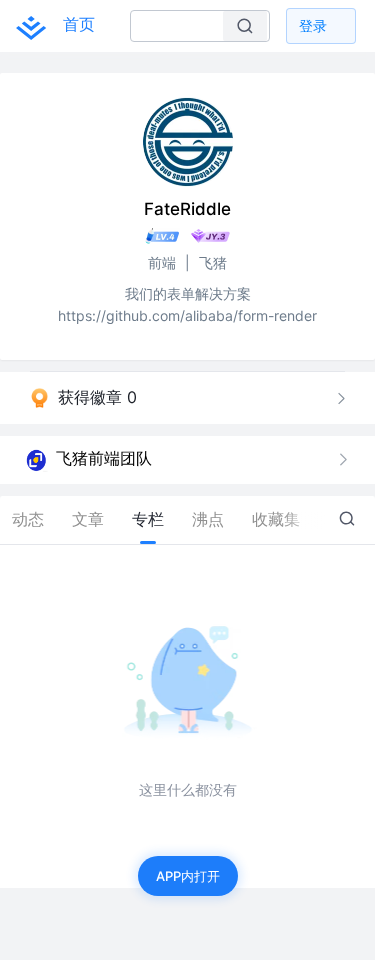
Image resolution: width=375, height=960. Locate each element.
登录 (313, 25)
